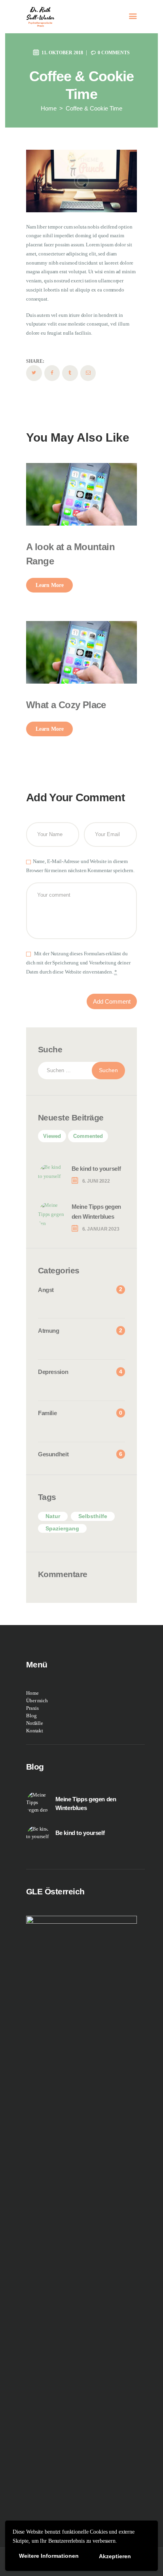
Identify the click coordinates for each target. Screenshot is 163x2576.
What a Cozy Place (66, 705)
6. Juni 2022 (96, 1181)
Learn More (50, 585)
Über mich (37, 1701)
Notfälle (35, 1723)
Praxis (32, 1708)
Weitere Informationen (49, 2556)
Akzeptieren (115, 2556)
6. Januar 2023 (101, 1229)
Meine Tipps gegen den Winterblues (96, 1212)
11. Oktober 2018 (62, 53)
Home (49, 108)
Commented (88, 1136)
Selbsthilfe (93, 1516)
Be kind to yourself (96, 1169)
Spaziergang (62, 1528)
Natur (53, 1516)
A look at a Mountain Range (70, 554)
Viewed (52, 1136)
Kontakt (35, 1731)
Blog (31, 1716)
